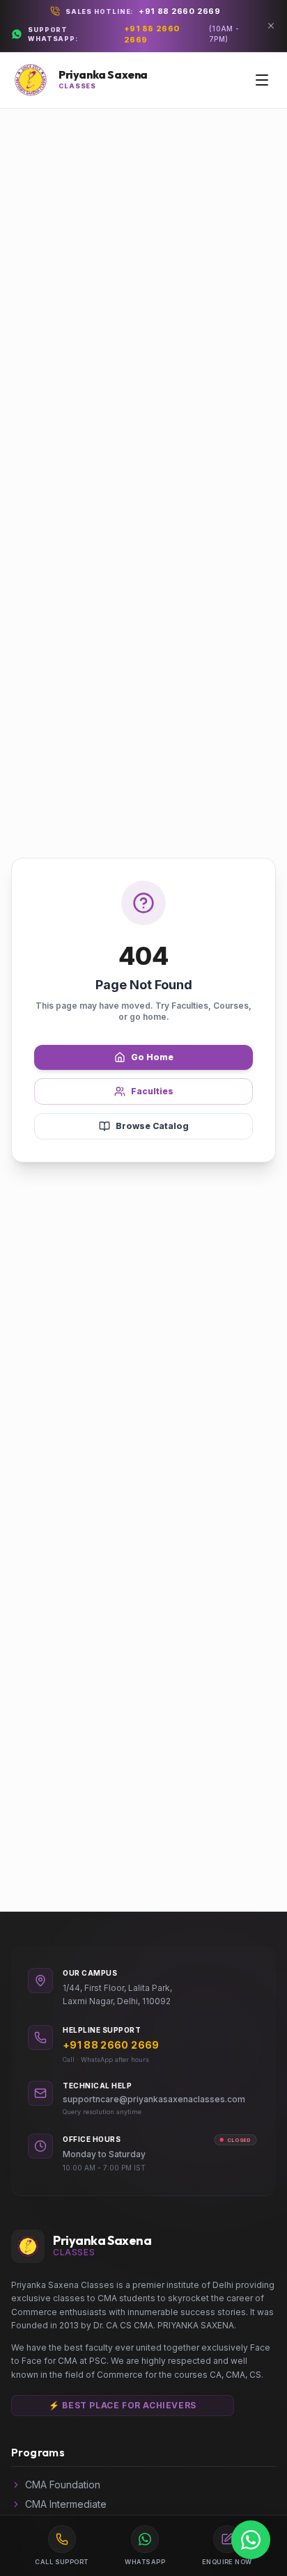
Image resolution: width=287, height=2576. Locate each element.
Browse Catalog (152, 1126)
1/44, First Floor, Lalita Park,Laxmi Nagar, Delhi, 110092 (117, 1995)
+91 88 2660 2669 (179, 11)
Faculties (152, 1091)
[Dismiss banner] (271, 26)
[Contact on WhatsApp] (251, 2540)
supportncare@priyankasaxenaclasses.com (154, 2099)
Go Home (152, 1057)
